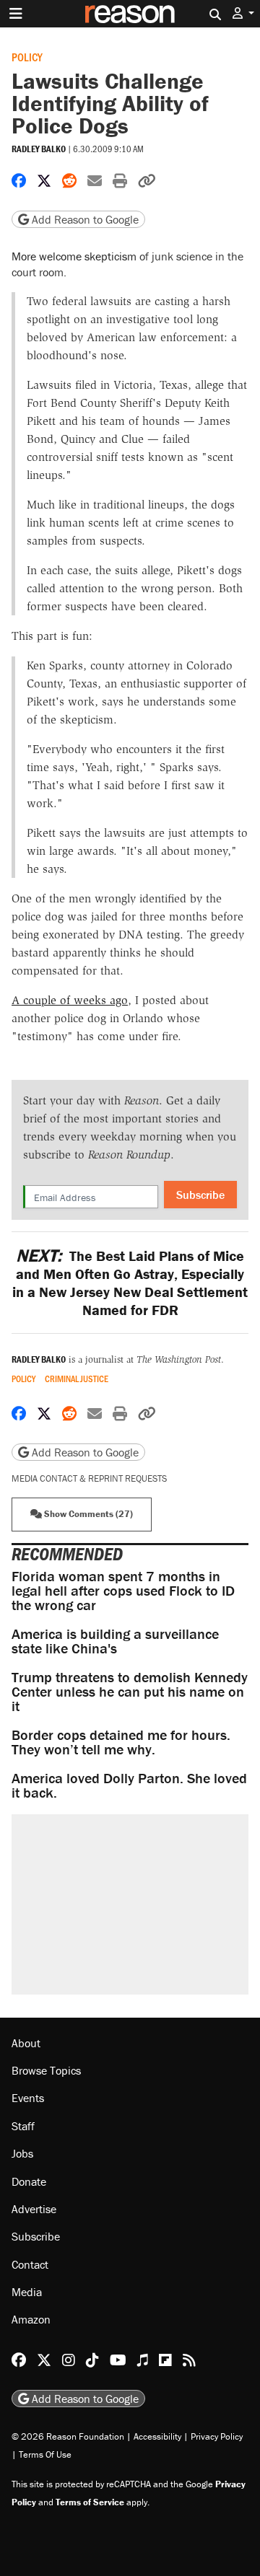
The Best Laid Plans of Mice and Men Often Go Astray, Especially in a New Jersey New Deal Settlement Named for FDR (130, 1283)
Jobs (22, 2153)
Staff (23, 2126)
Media (27, 2292)
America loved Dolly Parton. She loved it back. (129, 1785)
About (26, 2043)
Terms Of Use (45, 2454)
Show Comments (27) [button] (87, 1514)
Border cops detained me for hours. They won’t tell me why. (121, 1742)
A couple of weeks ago (70, 1000)
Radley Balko (39, 149)
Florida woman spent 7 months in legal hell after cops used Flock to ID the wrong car (123, 1590)
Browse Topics (46, 2070)
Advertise (34, 2209)
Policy (27, 57)
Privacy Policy (217, 2436)
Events (28, 2098)
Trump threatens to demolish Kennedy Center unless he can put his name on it (130, 1691)
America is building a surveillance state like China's (115, 1641)
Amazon (31, 2319)
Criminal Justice (77, 1379)
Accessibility (157, 2436)
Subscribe (200, 1195)
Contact (30, 2264)
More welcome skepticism (74, 256)
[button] (243, 13)
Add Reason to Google (84, 219)
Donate (29, 2181)
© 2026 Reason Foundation (68, 2436)
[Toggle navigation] (16, 14)
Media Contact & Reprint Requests (89, 1478)
